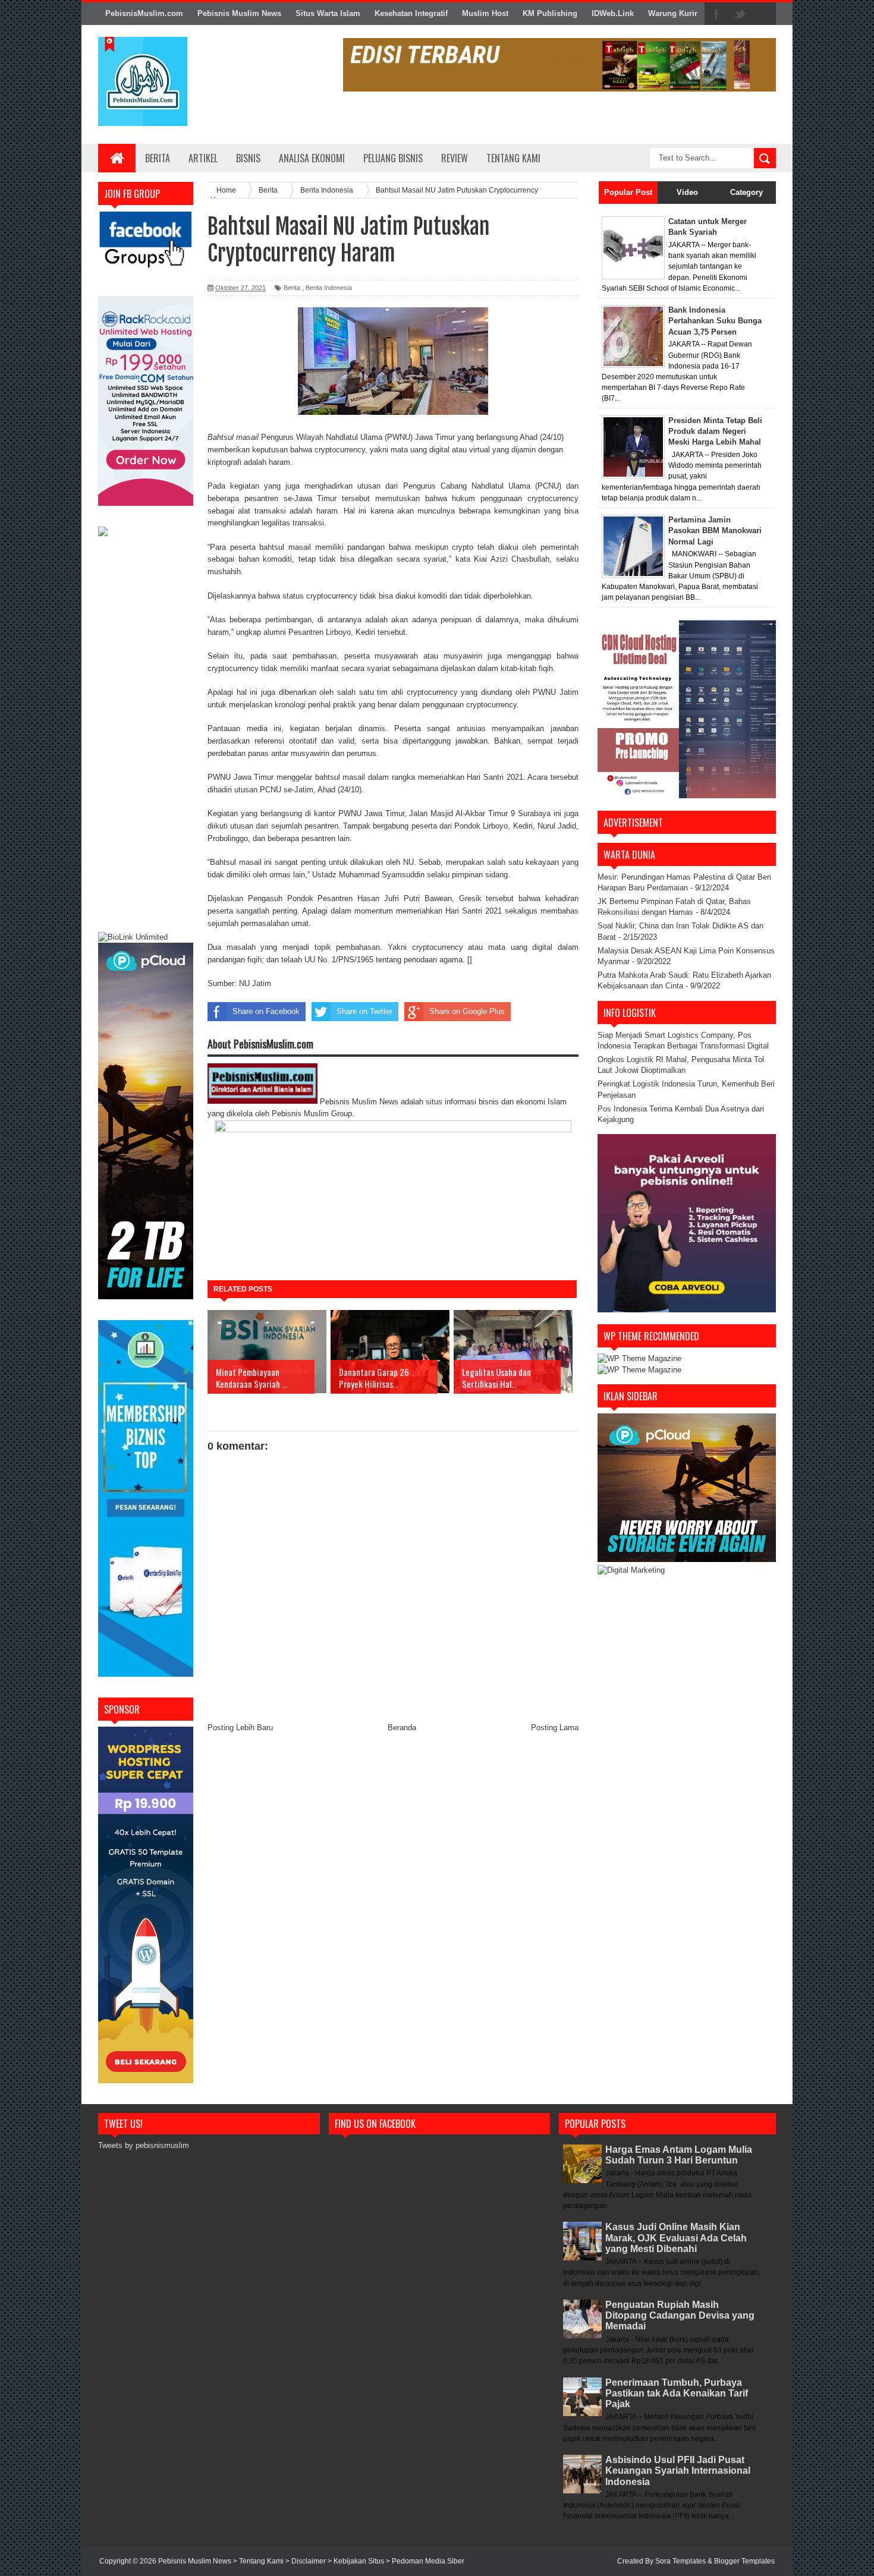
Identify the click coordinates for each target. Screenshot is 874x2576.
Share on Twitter (364, 1011)
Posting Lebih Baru (240, 1728)
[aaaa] (559, 65)
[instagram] (764, 14)
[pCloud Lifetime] (146, 1297)
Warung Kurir (673, 13)
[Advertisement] (146, 736)
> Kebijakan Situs (357, 2561)
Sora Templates (680, 2561)
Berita (158, 158)
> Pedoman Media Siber (425, 2561)
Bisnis (248, 158)
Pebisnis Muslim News (239, 13)
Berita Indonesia (329, 288)
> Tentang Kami (259, 2561)
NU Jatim (255, 983)
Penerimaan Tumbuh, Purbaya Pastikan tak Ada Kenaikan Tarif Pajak (677, 2393)
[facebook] (716, 14)
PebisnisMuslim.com (144, 13)
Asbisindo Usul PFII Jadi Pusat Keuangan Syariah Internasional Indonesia (678, 2470)
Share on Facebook (266, 1011)
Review (455, 158)
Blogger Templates (744, 2561)
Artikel (203, 158)
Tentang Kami (513, 158)
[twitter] (740, 14)
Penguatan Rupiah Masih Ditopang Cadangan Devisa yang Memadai (680, 2315)
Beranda (402, 1728)
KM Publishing (550, 13)
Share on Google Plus (467, 1011)
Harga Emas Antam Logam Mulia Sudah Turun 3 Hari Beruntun (679, 2155)
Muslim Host (485, 13)
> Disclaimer (306, 2561)
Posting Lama (555, 1728)
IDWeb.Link (613, 13)
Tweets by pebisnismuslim (144, 2145)
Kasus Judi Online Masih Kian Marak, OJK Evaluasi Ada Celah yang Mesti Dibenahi (676, 2238)
